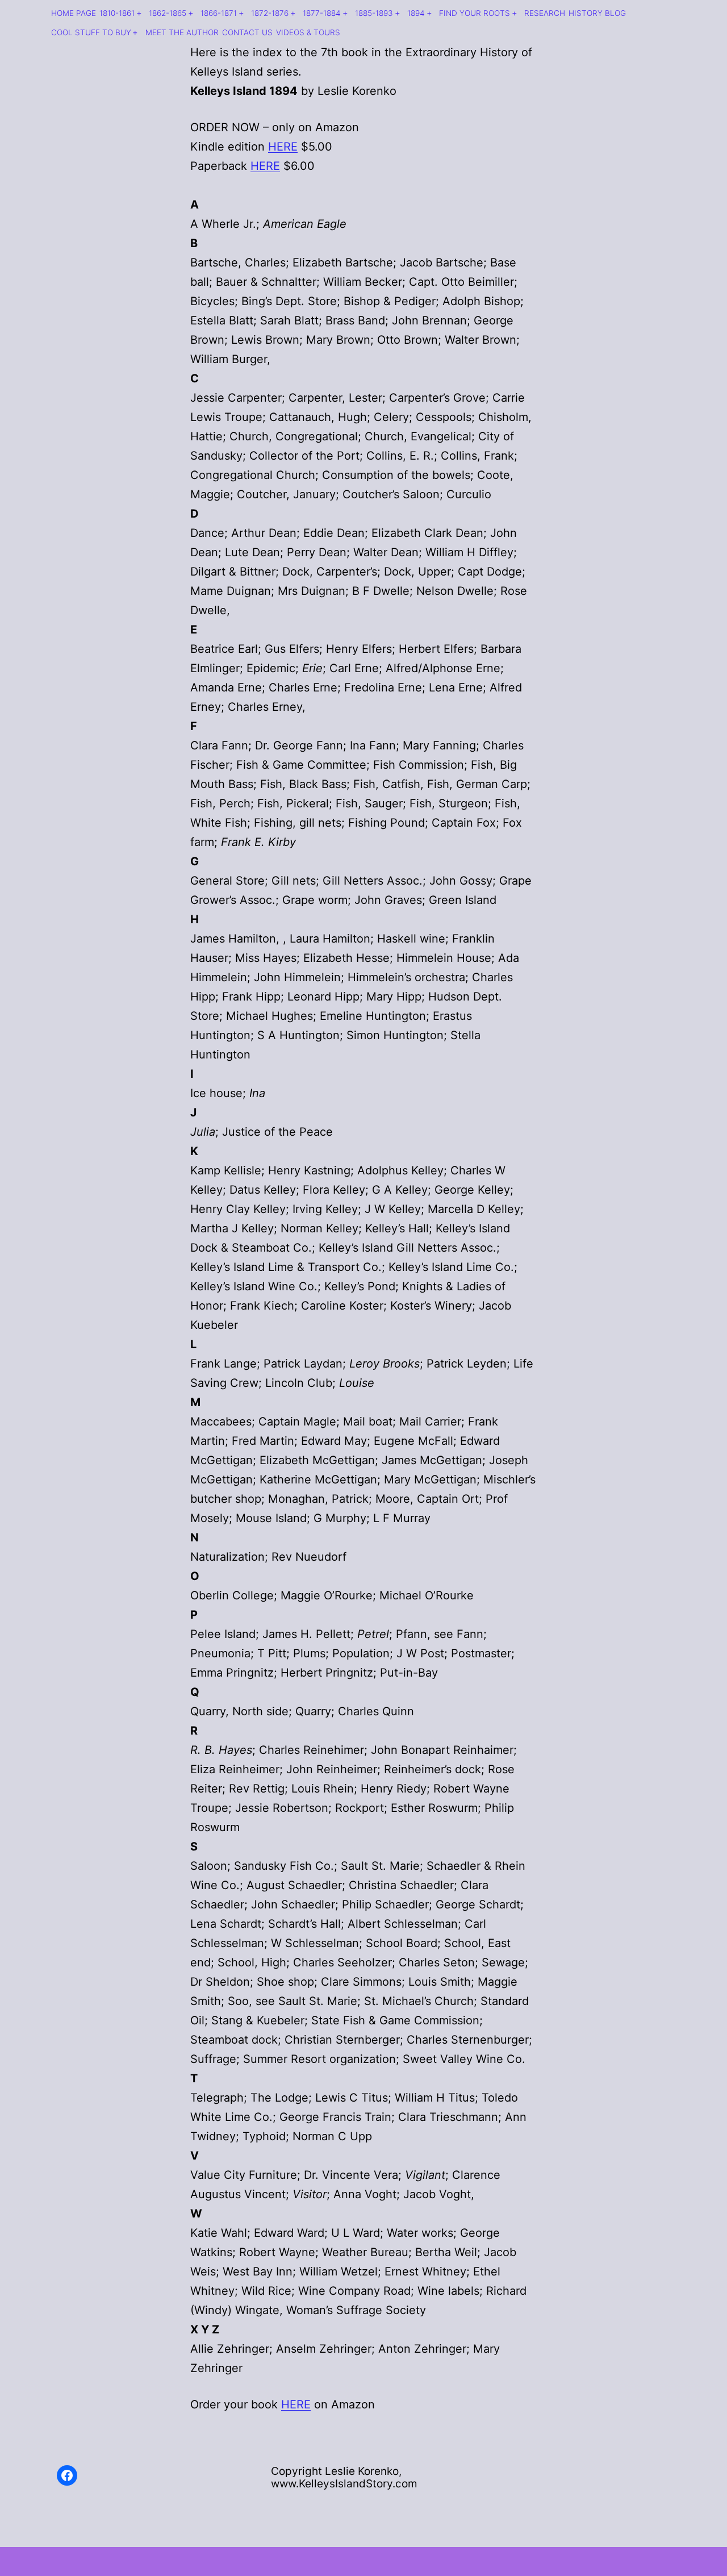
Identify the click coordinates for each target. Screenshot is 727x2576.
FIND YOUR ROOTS (475, 13)
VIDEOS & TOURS (308, 32)
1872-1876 (270, 13)
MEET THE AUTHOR (182, 32)
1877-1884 (322, 13)
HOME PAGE (74, 13)
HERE (283, 147)
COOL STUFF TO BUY (91, 32)
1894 (416, 13)
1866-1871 (219, 13)
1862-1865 (168, 13)
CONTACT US (247, 32)
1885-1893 (374, 13)
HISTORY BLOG (597, 13)
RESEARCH (545, 13)
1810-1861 (117, 13)
